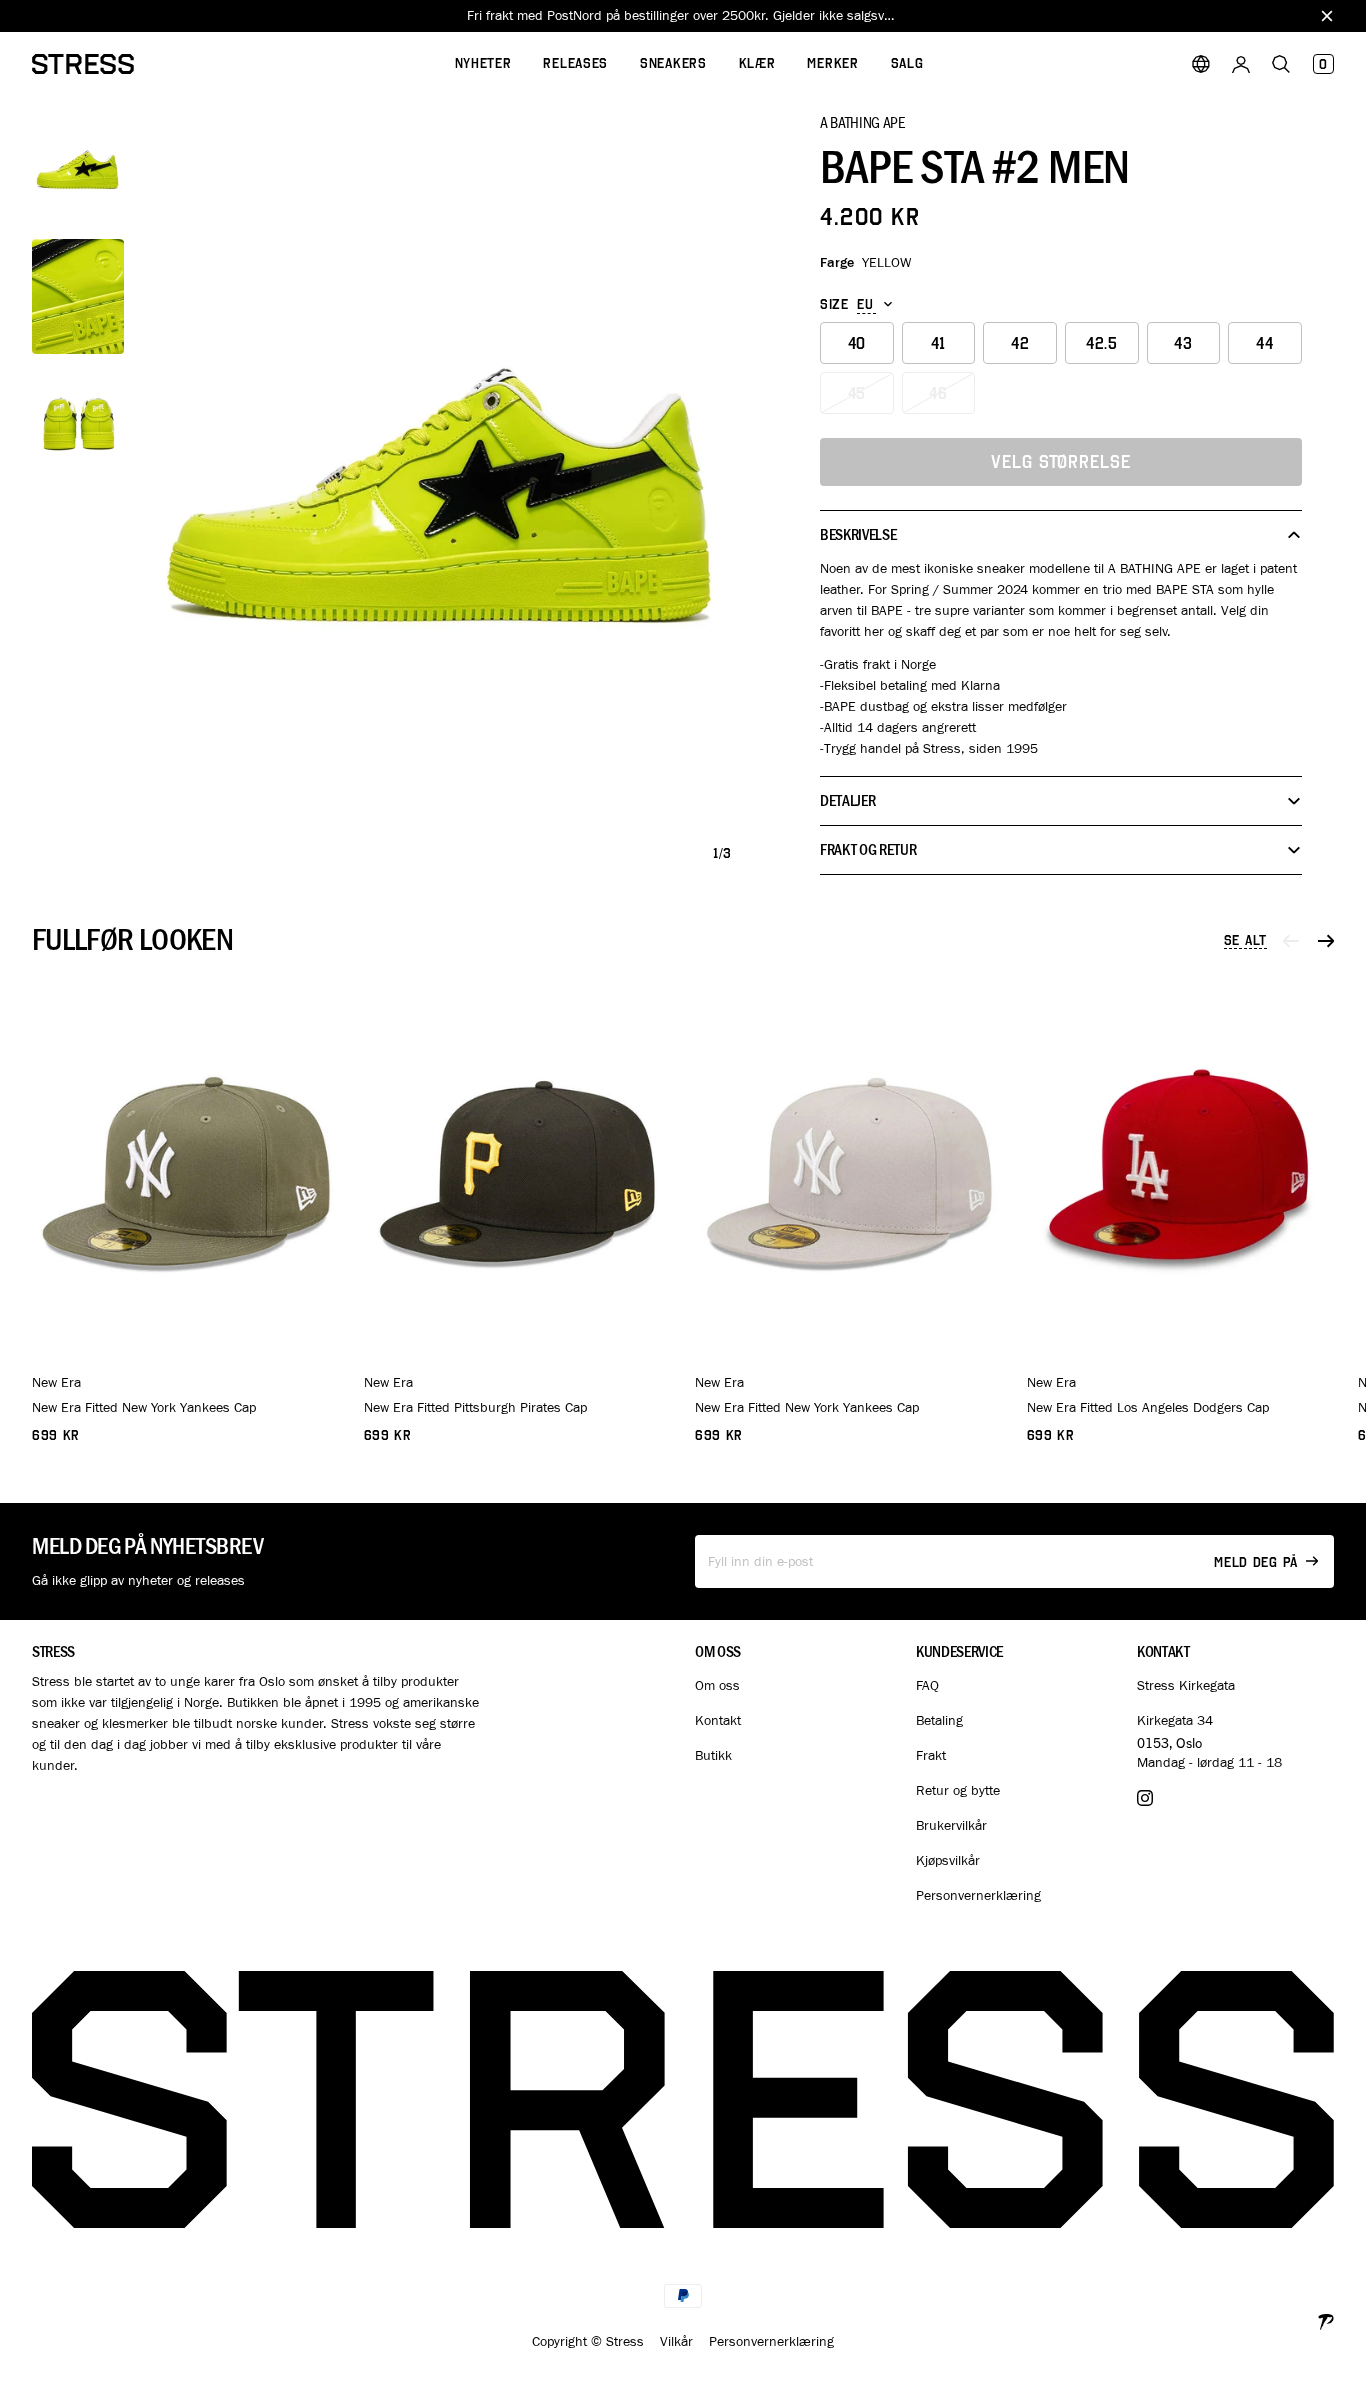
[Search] (1281, 64)
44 (1265, 343)
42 (1020, 343)
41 (939, 343)
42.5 (1102, 343)
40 (857, 343)
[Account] (1241, 64)
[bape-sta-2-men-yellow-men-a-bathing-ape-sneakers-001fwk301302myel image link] (442, 494)
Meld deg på (1256, 1562)
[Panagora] (1326, 2319)
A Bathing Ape (862, 122)
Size (834, 305)
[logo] (83, 64)
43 (1183, 343)
